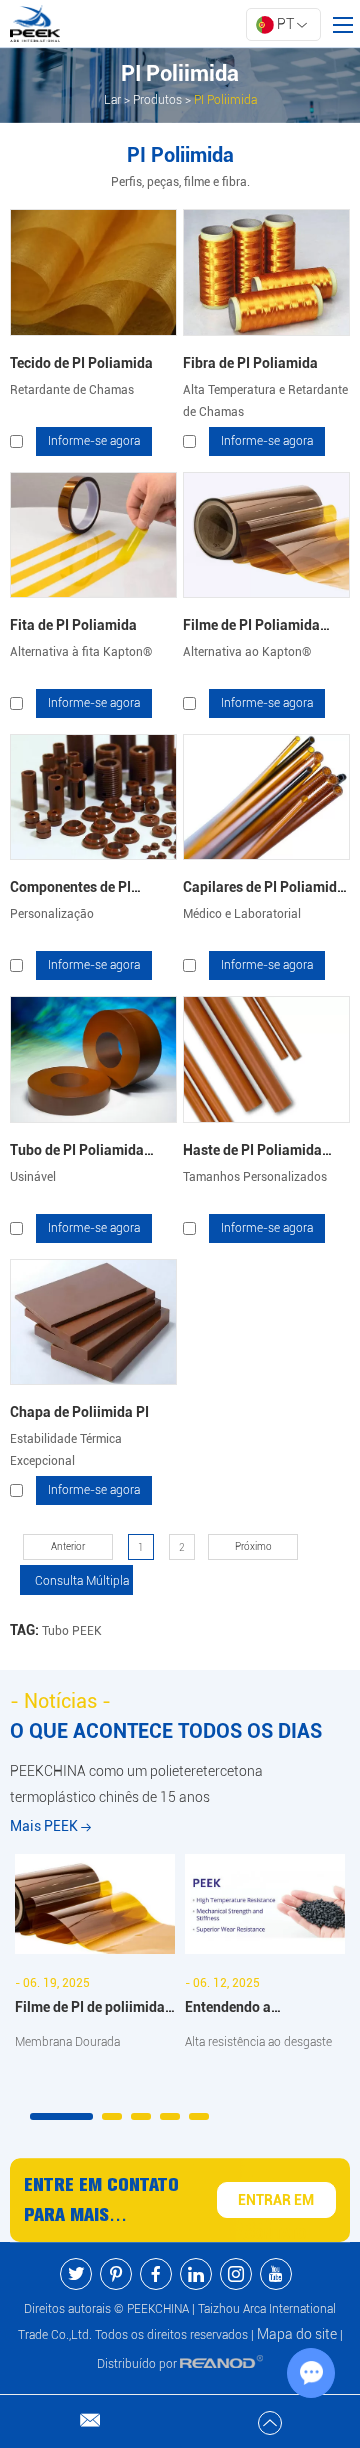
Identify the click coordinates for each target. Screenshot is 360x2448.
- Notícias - (60, 1701)
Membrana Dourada (67, 2042)
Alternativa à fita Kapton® (81, 652)
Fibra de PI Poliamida (250, 363)
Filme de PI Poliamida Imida (251, 628)
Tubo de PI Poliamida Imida (77, 1153)
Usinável (33, 1177)
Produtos (157, 100)
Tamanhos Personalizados (255, 1177)
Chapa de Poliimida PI (79, 1412)
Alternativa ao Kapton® (247, 652)
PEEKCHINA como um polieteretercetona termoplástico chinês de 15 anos (136, 1784)
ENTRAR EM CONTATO (276, 2205)
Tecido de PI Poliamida (81, 363)
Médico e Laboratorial (242, 914)
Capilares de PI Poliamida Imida (264, 890)
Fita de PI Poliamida (73, 625)
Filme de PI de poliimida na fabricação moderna (90, 2009)
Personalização (52, 914)
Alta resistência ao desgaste (258, 2042)
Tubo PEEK (72, 1631)
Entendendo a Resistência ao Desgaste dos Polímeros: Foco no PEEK (261, 2009)
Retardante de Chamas (72, 390)
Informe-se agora (94, 441)
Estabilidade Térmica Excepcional (66, 1450)
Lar (112, 100)
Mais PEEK (45, 1826)
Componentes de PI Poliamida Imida (70, 890)
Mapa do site (297, 2334)
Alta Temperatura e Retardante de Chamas (265, 401)
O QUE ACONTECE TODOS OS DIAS (166, 1731)
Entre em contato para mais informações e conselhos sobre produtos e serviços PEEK (101, 2202)
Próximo (253, 1546)
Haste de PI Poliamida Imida (252, 1153)
